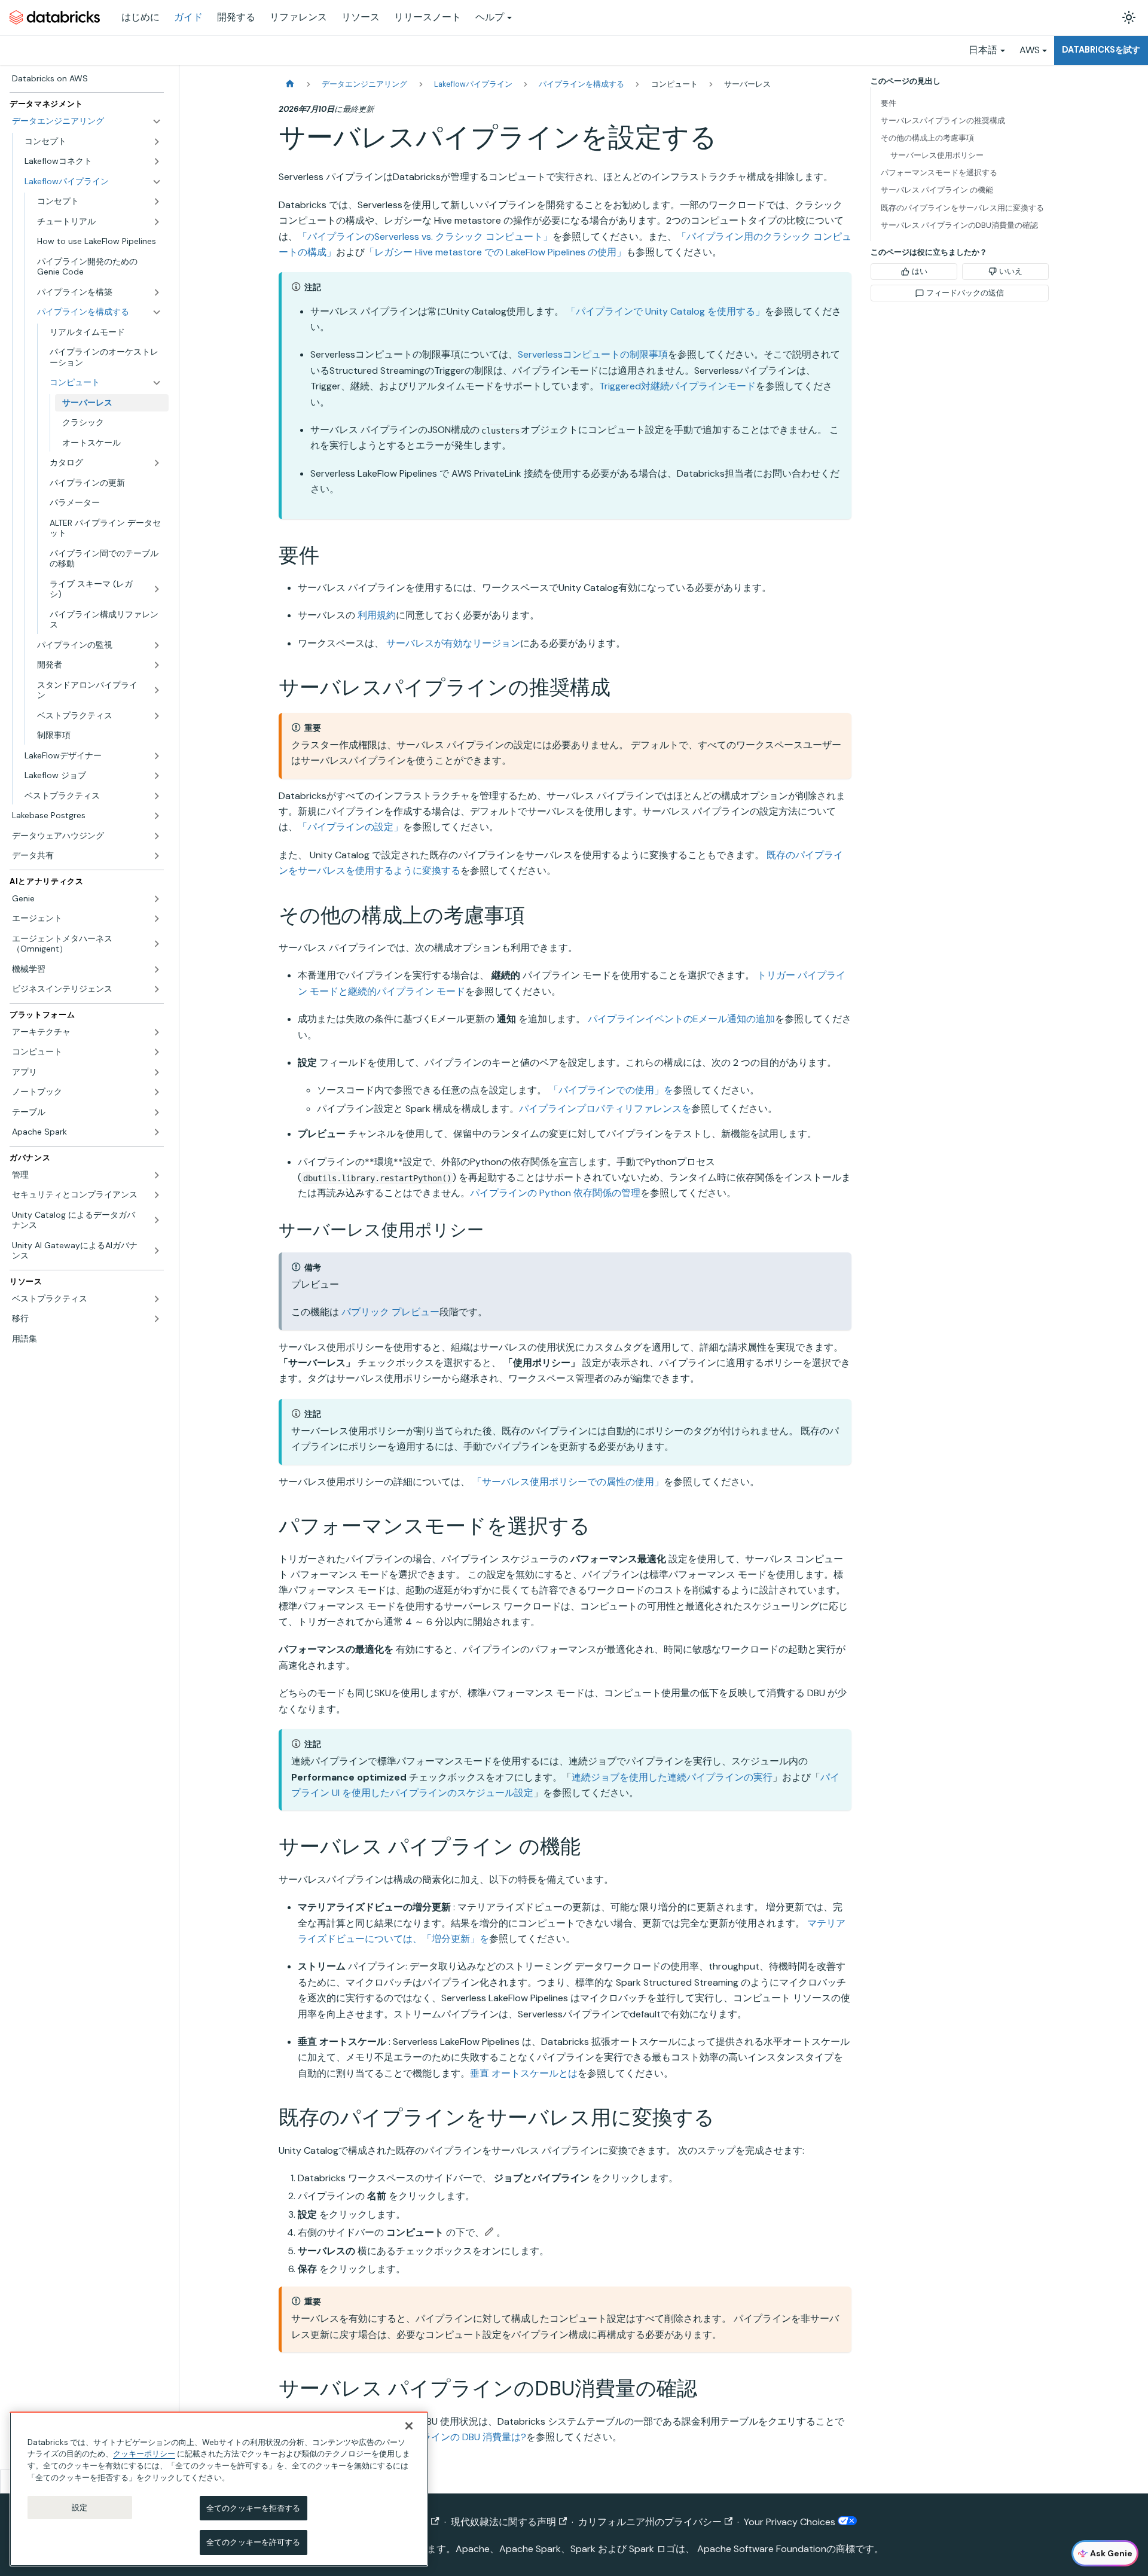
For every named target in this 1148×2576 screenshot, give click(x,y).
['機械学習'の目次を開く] (157, 970)
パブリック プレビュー (390, 1312)
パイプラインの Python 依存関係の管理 (555, 1193)
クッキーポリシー (144, 2454)
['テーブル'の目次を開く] (157, 1112)
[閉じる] (409, 2426)
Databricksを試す (1101, 50)
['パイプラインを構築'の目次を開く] (157, 292)
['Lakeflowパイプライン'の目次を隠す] (157, 182)
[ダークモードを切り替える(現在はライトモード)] (1129, 17)
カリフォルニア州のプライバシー (650, 2522)
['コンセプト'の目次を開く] (157, 142)
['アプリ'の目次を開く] (157, 1072)
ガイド (188, 17)
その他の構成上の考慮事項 (927, 138)
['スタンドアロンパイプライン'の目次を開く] (157, 691)
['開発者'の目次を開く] (157, 665)
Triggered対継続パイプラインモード (677, 386)
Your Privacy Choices (791, 2522)
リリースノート (428, 17)
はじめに (141, 17)
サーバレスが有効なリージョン (453, 643)
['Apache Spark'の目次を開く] (157, 1132)
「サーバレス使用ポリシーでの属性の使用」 (568, 1482)
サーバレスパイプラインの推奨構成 (943, 121)
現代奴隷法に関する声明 (503, 2522)
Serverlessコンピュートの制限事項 (593, 354)
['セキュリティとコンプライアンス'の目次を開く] (157, 1195)
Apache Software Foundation (762, 2549)
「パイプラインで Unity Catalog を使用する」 (665, 311)
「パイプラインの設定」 (350, 827)
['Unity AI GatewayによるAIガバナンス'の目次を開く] (157, 1251)
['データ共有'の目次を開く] (157, 856)
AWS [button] (1030, 50)
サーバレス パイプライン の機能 (937, 190)
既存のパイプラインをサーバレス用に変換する (962, 208)
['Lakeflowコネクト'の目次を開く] (157, 161)
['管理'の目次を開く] (157, 1175)
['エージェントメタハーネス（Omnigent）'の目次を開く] (157, 944)
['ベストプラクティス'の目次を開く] (157, 716)
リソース (361, 17)
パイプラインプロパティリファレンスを (605, 1109)
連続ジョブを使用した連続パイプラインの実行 (672, 1777)
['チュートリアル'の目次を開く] (157, 222)
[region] (219, 2489)
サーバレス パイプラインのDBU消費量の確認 (959, 225)
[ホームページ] (290, 84)
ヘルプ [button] (490, 17)
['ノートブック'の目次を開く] (157, 1092)
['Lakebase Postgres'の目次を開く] (157, 816)
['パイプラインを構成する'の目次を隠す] (157, 312)
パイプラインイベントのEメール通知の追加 (681, 1019)
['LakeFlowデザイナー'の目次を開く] (157, 756)
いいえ (1011, 271)
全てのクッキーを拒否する (254, 2508)
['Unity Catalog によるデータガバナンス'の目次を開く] (157, 1220)
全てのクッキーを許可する (254, 2542)
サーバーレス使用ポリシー (937, 155)
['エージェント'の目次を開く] (157, 919)
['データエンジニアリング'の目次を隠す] (157, 121)
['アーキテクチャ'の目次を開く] (157, 1032)
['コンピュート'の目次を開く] (157, 1052)
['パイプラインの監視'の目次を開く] (157, 645)
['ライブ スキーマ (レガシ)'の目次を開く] (157, 589)
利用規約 (377, 615)
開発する (236, 17)
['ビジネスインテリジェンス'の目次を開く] (157, 989)
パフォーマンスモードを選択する (939, 173)
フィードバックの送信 (965, 293)
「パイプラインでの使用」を (611, 1090)
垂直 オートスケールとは (524, 2073)
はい (920, 271)
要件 (889, 103)
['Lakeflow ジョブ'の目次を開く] (157, 776)
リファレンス (298, 17)
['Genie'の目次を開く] (157, 899)
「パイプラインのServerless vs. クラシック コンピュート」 (425, 237)
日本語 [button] (983, 50)
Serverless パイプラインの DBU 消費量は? (436, 2437)
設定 (80, 2507)
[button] (106, 383)
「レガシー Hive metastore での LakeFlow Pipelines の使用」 (495, 252)
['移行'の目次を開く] (157, 1319)
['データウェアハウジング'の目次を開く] (157, 836)
